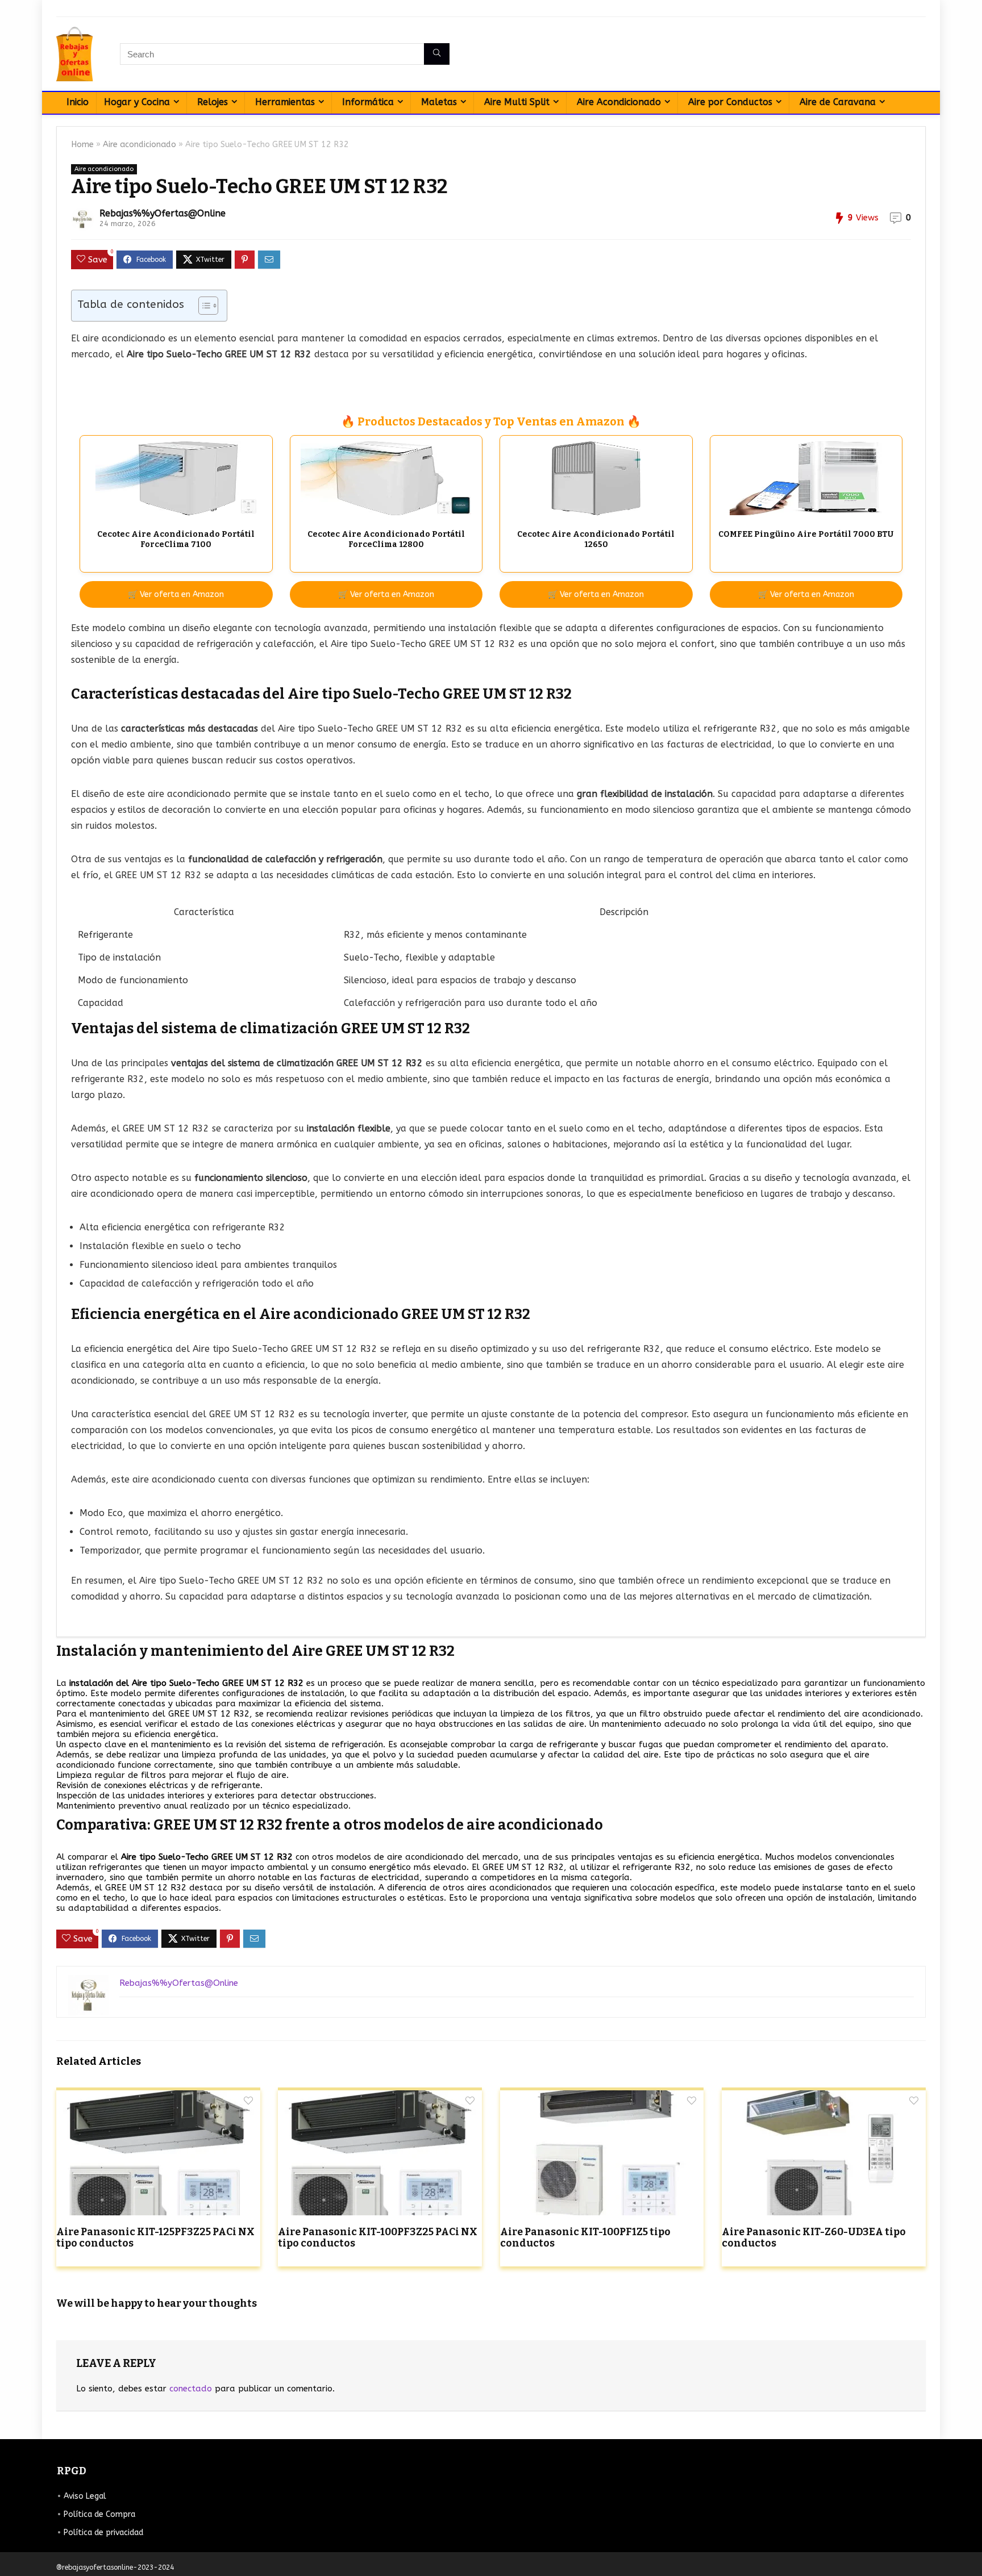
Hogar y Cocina (137, 102)
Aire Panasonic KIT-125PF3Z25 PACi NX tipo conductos (155, 2238)
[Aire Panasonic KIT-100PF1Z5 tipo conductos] (602, 2098)
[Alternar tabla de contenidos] (203, 306)
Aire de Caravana (838, 102)
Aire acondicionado (140, 145)
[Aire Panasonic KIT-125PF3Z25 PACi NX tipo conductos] (159, 2098)
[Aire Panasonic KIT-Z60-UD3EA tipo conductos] (823, 2098)
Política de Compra (99, 2514)
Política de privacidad (103, 2533)
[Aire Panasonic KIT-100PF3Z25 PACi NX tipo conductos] (380, 2098)
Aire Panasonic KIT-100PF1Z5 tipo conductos (585, 2238)
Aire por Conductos (730, 102)
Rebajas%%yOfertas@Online (163, 213)
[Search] (437, 54)
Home (82, 145)
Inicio (78, 102)
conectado (191, 2389)
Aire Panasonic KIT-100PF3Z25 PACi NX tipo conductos (378, 2238)
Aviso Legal (85, 2496)
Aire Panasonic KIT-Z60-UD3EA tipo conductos (814, 2238)
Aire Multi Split (517, 102)
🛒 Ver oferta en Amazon (176, 594)
